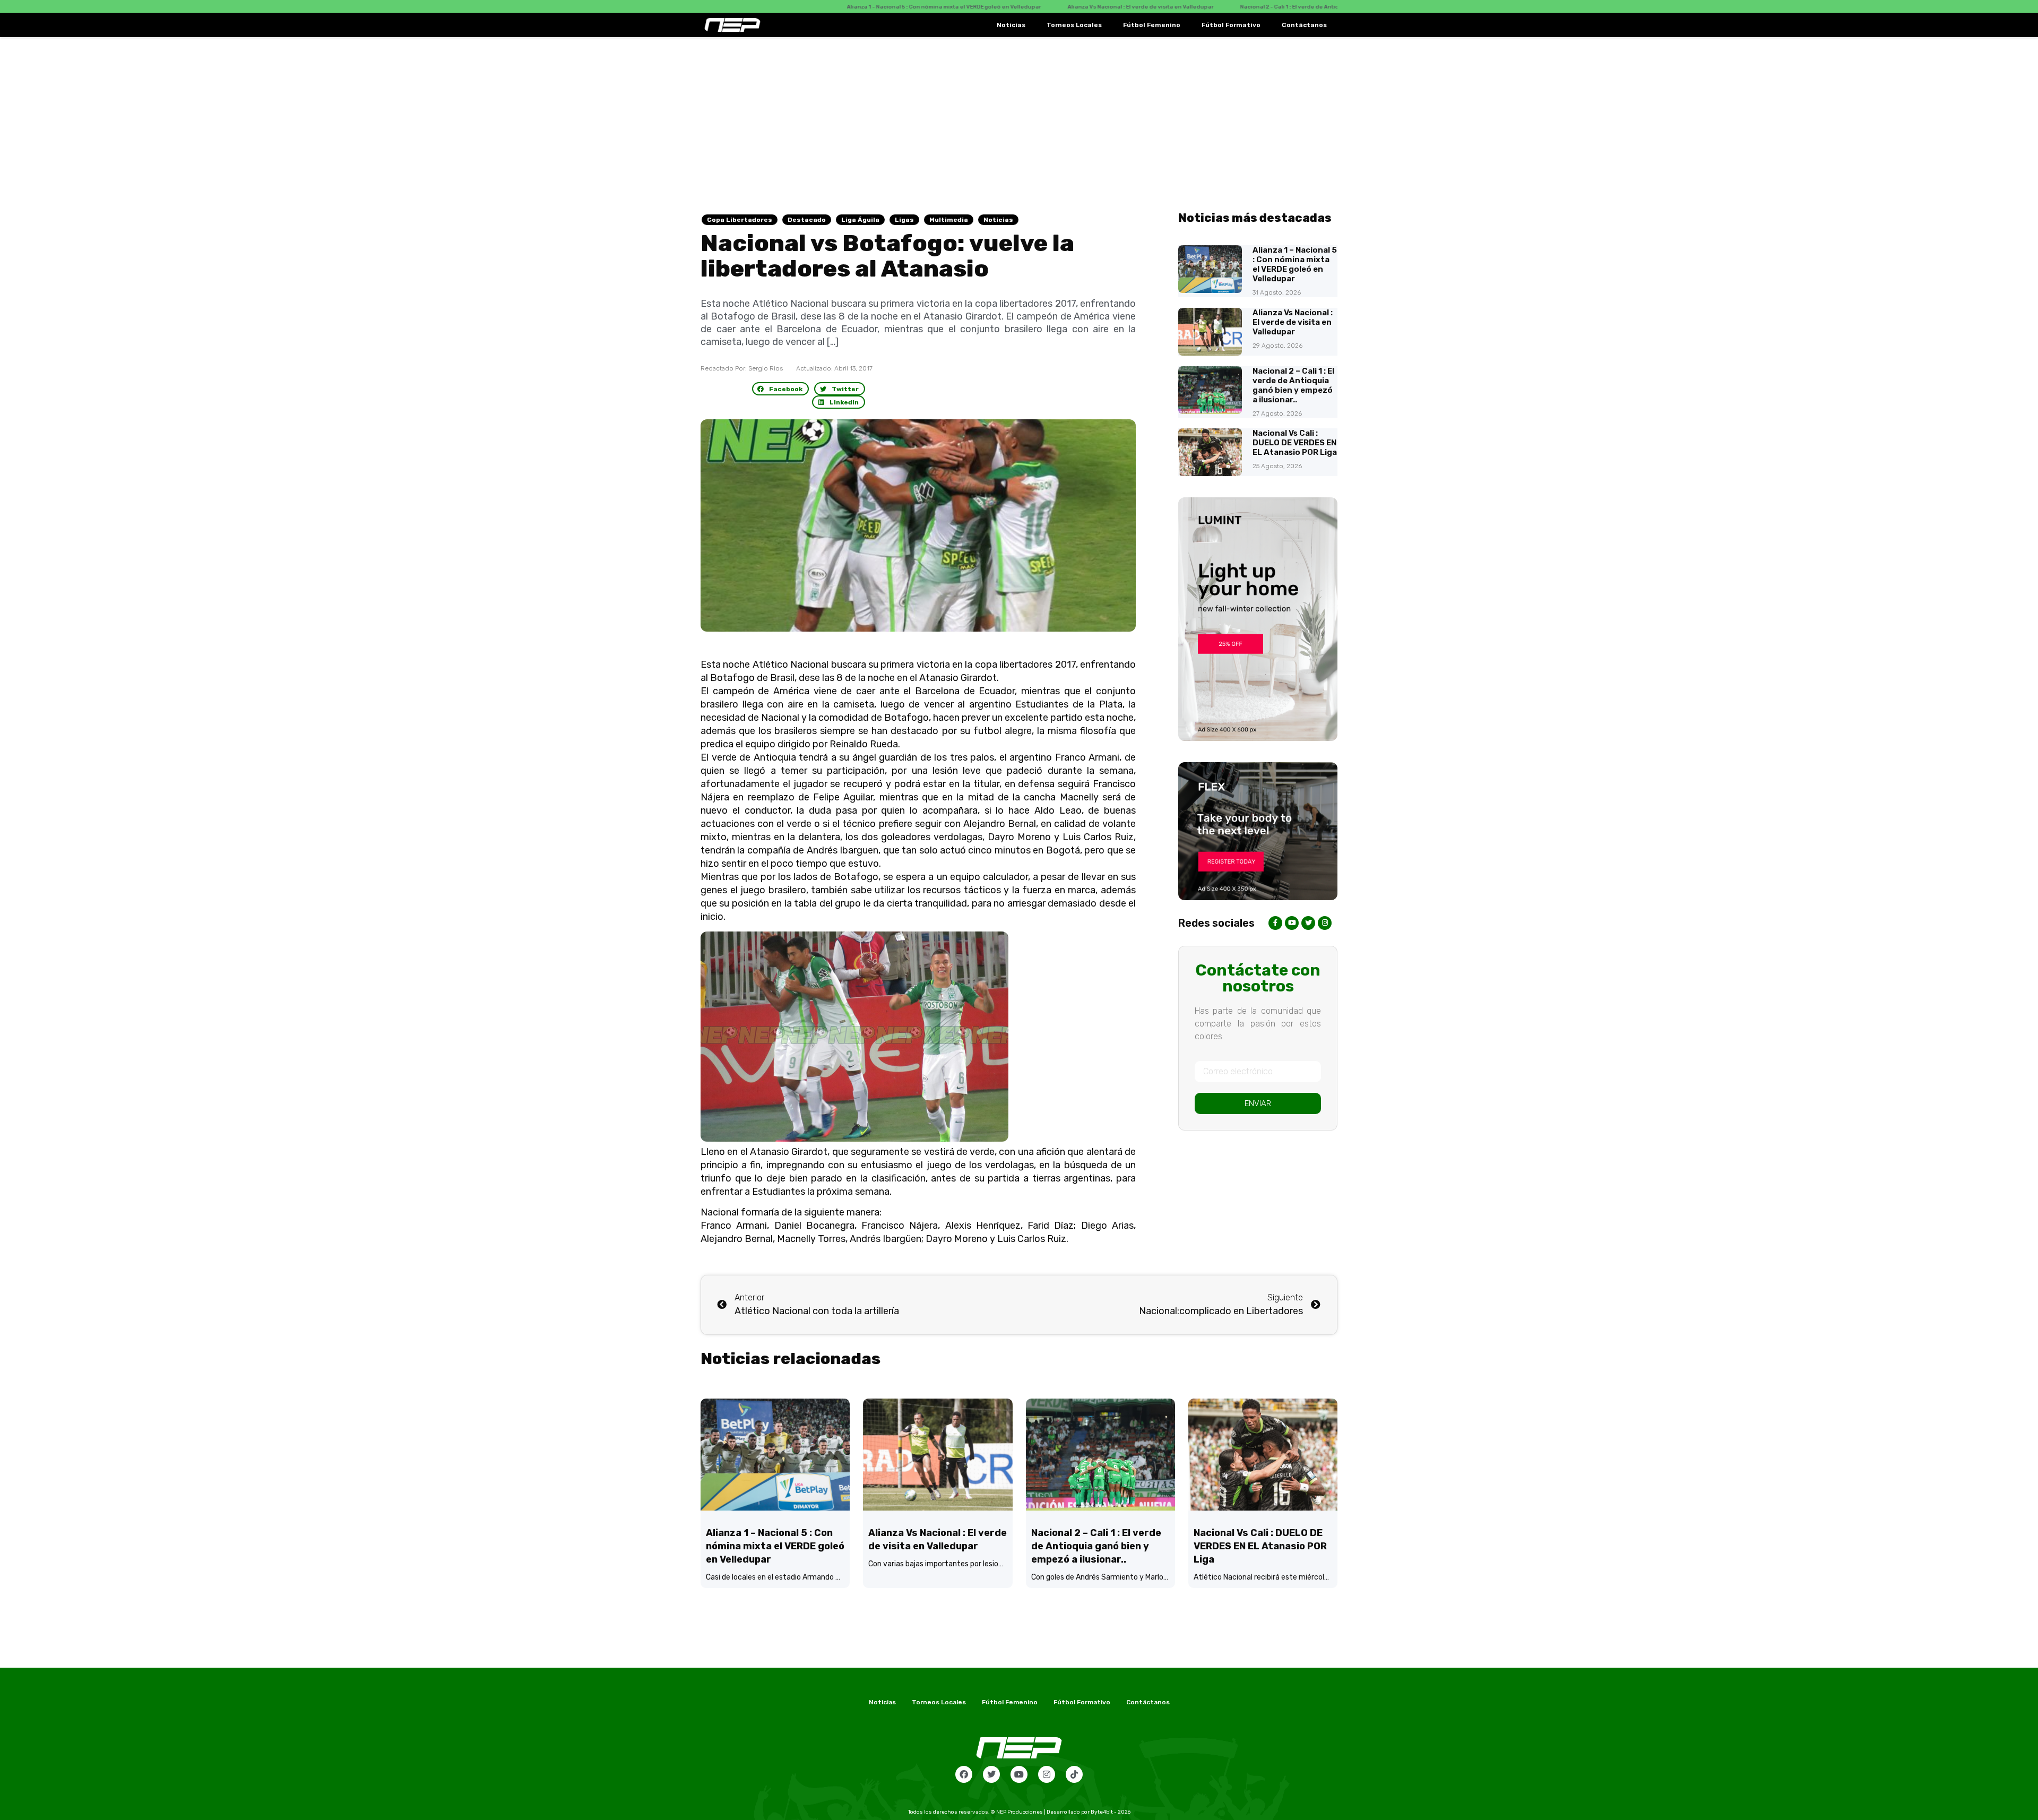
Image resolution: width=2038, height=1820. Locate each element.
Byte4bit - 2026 (1111, 1812)
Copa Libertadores (740, 220)
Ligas (904, 220)
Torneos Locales (1074, 25)
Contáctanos (1304, 25)
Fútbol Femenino (1152, 25)
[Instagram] (1047, 1774)
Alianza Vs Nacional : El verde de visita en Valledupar (1293, 322)
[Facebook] (964, 1774)
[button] (781, 389)
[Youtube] (1019, 1774)
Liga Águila (860, 220)
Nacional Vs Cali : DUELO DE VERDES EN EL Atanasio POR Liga (1295, 443)
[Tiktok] (1074, 1774)
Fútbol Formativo (1231, 25)
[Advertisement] (1019, 117)
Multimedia (949, 220)
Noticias (1011, 25)
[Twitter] (991, 1774)
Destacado (807, 220)
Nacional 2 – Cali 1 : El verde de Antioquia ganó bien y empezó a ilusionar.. (1293, 385)
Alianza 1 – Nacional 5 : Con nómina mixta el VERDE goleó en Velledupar (1295, 264)
